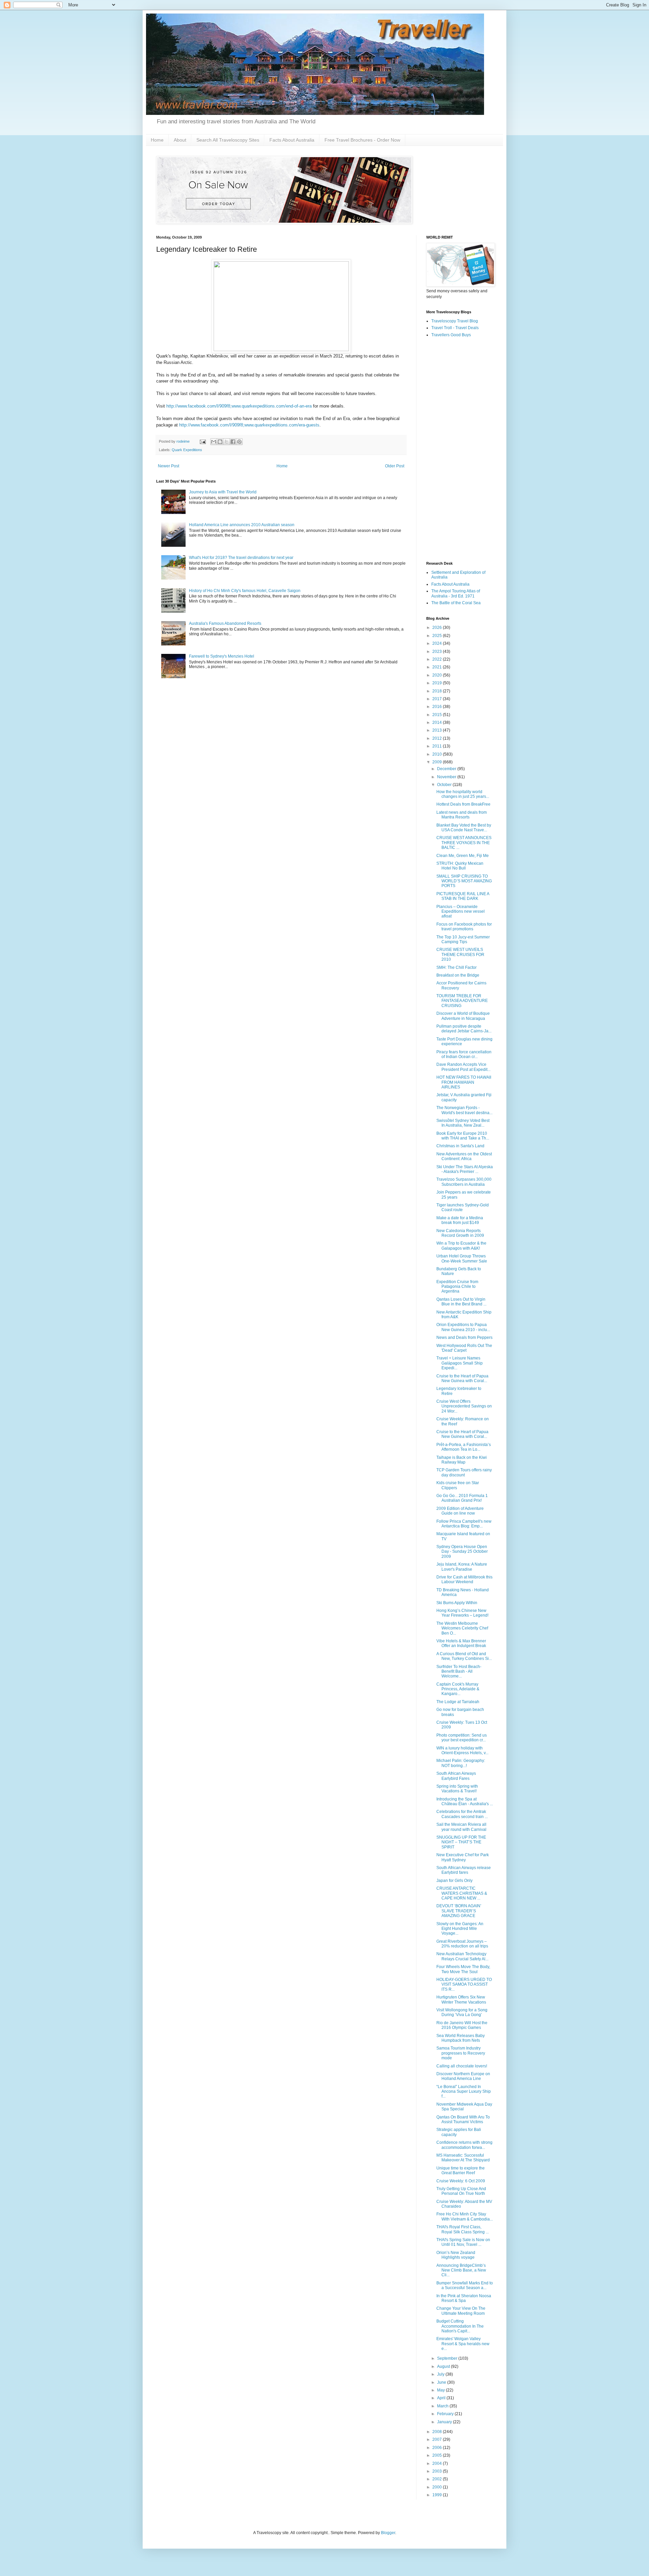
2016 (438, 707)
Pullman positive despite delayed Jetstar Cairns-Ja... (464, 1029)
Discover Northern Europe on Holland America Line (463, 2076)
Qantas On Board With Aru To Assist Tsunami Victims (463, 2119)
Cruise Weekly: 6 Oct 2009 (461, 2181)
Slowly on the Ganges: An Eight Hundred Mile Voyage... (460, 1929)
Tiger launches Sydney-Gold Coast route (463, 1207)
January (445, 2422)
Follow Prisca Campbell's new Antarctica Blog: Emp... (464, 1524)
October (445, 785)
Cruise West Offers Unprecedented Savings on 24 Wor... (464, 1406)
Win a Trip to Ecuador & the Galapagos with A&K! (461, 1246)
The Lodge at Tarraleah (458, 1702)
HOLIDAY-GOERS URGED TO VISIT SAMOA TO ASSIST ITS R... (464, 1984)
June (442, 2382)
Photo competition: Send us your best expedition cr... (462, 1738)
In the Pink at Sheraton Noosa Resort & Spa (464, 2298)
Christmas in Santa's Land (460, 1146)
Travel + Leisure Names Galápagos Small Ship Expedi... (460, 1363)
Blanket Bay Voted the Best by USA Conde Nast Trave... (464, 828)
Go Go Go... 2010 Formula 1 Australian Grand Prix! (462, 1498)
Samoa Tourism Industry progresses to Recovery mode (461, 2053)
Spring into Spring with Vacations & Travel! (457, 1789)
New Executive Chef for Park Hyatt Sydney (463, 1857)
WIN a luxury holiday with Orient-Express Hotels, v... (462, 1750)
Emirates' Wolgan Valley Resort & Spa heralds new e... (463, 2344)
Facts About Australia (292, 140)
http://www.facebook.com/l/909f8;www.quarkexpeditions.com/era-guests (249, 425)
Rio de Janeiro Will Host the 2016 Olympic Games (462, 2025)
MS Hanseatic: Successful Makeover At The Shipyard (463, 2158)
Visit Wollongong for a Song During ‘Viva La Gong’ (462, 2012)
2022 (438, 659)
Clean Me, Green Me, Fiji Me (463, 856)
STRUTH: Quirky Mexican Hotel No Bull (460, 866)
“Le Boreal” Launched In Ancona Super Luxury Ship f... (464, 2092)
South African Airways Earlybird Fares (456, 1776)
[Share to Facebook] (233, 442)
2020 (438, 675)
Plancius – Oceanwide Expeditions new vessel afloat (461, 912)
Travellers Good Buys (451, 335)
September (448, 2358)
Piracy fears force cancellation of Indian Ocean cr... (464, 1054)
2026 (438, 628)
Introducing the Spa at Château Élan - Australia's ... (465, 1801)
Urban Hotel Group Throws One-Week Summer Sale (462, 1258)
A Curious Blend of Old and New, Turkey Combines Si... (464, 1656)
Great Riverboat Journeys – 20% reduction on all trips (462, 1944)
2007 (438, 2439)
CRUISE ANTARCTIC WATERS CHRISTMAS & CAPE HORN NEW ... (462, 1893)
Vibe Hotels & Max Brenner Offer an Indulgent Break (461, 1643)
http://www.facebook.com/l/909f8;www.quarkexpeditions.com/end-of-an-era (239, 406)
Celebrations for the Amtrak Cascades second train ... (462, 1814)
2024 (438, 643)
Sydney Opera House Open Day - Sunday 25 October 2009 (462, 1552)
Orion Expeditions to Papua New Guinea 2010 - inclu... (463, 1327)
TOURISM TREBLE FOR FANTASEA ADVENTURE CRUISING (462, 1001)
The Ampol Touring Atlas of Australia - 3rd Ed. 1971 (456, 593)
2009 (438, 762)
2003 (438, 2471)
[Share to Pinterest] (239, 442)
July (441, 2374)
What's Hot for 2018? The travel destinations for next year (241, 558)
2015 (438, 715)
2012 (438, 738)
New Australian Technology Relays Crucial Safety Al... (462, 1956)
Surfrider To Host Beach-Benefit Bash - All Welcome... (459, 1672)
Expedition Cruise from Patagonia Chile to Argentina (457, 1287)
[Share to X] (226, 442)
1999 (438, 2495)
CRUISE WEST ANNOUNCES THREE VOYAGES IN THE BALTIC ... (464, 843)
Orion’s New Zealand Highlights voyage (456, 2255)
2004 (438, 2463)
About (180, 140)
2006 (438, 2448)
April (442, 2398)
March (443, 2406)
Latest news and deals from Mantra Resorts (462, 815)
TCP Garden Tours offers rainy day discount (464, 1472)
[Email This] (214, 442)
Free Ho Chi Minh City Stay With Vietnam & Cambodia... (465, 2216)
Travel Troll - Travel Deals (455, 328)
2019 (438, 683)
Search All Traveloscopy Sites (228, 140)
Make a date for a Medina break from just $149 (460, 1220)
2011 (438, 746)
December (447, 769)
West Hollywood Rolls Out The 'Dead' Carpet (464, 1348)
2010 (438, 754)
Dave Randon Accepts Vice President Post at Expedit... (463, 1067)
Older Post (395, 466)
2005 (438, 2455)
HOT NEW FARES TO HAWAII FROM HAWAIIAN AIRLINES (464, 1082)
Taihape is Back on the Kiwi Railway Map (462, 1460)
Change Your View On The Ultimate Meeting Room (461, 2311)
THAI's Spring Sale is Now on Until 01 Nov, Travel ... (463, 2242)
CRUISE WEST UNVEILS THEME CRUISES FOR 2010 (460, 954)
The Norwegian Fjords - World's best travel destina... (464, 1110)
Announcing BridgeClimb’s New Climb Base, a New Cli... (461, 2270)
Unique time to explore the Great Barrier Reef (461, 2170)
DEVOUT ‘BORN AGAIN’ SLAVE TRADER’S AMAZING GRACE (459, 1911)
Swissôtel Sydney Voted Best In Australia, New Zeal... (463, 1123)
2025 (438, 636)
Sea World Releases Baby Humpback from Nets (461, 2038)
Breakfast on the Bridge (458, 975)
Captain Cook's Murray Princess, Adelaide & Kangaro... (458, 1689)
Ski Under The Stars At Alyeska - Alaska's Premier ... (465, 1169)
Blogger (388, 2533)
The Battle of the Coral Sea (456, 603)
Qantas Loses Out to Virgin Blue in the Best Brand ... (461, 1302)
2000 (438, 2487)
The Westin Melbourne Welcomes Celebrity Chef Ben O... (462, 1628)
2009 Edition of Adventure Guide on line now (460, 1511)
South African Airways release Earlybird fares (464, 1870)
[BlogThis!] (220, 442)
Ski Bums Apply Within (457, 1603)
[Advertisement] (460, 450)
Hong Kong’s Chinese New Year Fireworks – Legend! (462, 1613)
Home (157, 140)
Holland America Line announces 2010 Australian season (242, 525)
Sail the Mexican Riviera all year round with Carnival (461, 1827)
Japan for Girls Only (454, 1881)
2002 (438, 2479)
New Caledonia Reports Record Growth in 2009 (460, 1233)
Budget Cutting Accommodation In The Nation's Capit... (460, 2326)
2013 (438, 730)
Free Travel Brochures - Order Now (362, 140)
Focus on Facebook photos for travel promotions (464, 927)
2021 (438, 667)
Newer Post (169, 466)
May (441, 2390)
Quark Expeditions (187, 450)
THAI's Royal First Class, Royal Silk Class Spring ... (463, 2229)
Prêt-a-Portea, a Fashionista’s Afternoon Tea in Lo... (464, 1447)
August (444, 2366)
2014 (438, 722)
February (446, 2414)
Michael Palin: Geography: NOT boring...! (461, 1763)
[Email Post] (202, 441)
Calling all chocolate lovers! (462, 2066)
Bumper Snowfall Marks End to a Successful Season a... (465, 2285)
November (447, 777)
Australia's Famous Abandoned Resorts (225, 623)
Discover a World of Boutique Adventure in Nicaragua (463, 1016)
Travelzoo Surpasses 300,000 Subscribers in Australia (464, 1182)
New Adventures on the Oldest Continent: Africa (464, 1156)
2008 (438, 2432)
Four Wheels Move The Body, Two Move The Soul (463, 1969)
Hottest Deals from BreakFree (463, 804)
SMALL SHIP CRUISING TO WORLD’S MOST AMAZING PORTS (464, 881)
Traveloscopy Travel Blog (455, 321)
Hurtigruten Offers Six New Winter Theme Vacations (461, 2000)
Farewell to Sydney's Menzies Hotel (222, 656)
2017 (438, 699)
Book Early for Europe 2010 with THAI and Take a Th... (463, 1136)
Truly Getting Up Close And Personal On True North (461, 2191)
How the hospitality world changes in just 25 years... (463, 794)
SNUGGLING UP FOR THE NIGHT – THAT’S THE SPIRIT (461, 1842)
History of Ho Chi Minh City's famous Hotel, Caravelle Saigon (245, 591)
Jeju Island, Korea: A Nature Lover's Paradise (462, 1567)
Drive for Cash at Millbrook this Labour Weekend (464, 1579)
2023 (438, 652)
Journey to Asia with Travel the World (223, 492)
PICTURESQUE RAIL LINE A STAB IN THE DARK (463, 896)
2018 (438, 691)
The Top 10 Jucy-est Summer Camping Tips (463, 939)
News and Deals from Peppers (464, 1338)
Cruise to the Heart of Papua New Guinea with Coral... (462, 1378)
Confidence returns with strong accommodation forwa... (464, 2145)
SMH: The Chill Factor (456, 967)
